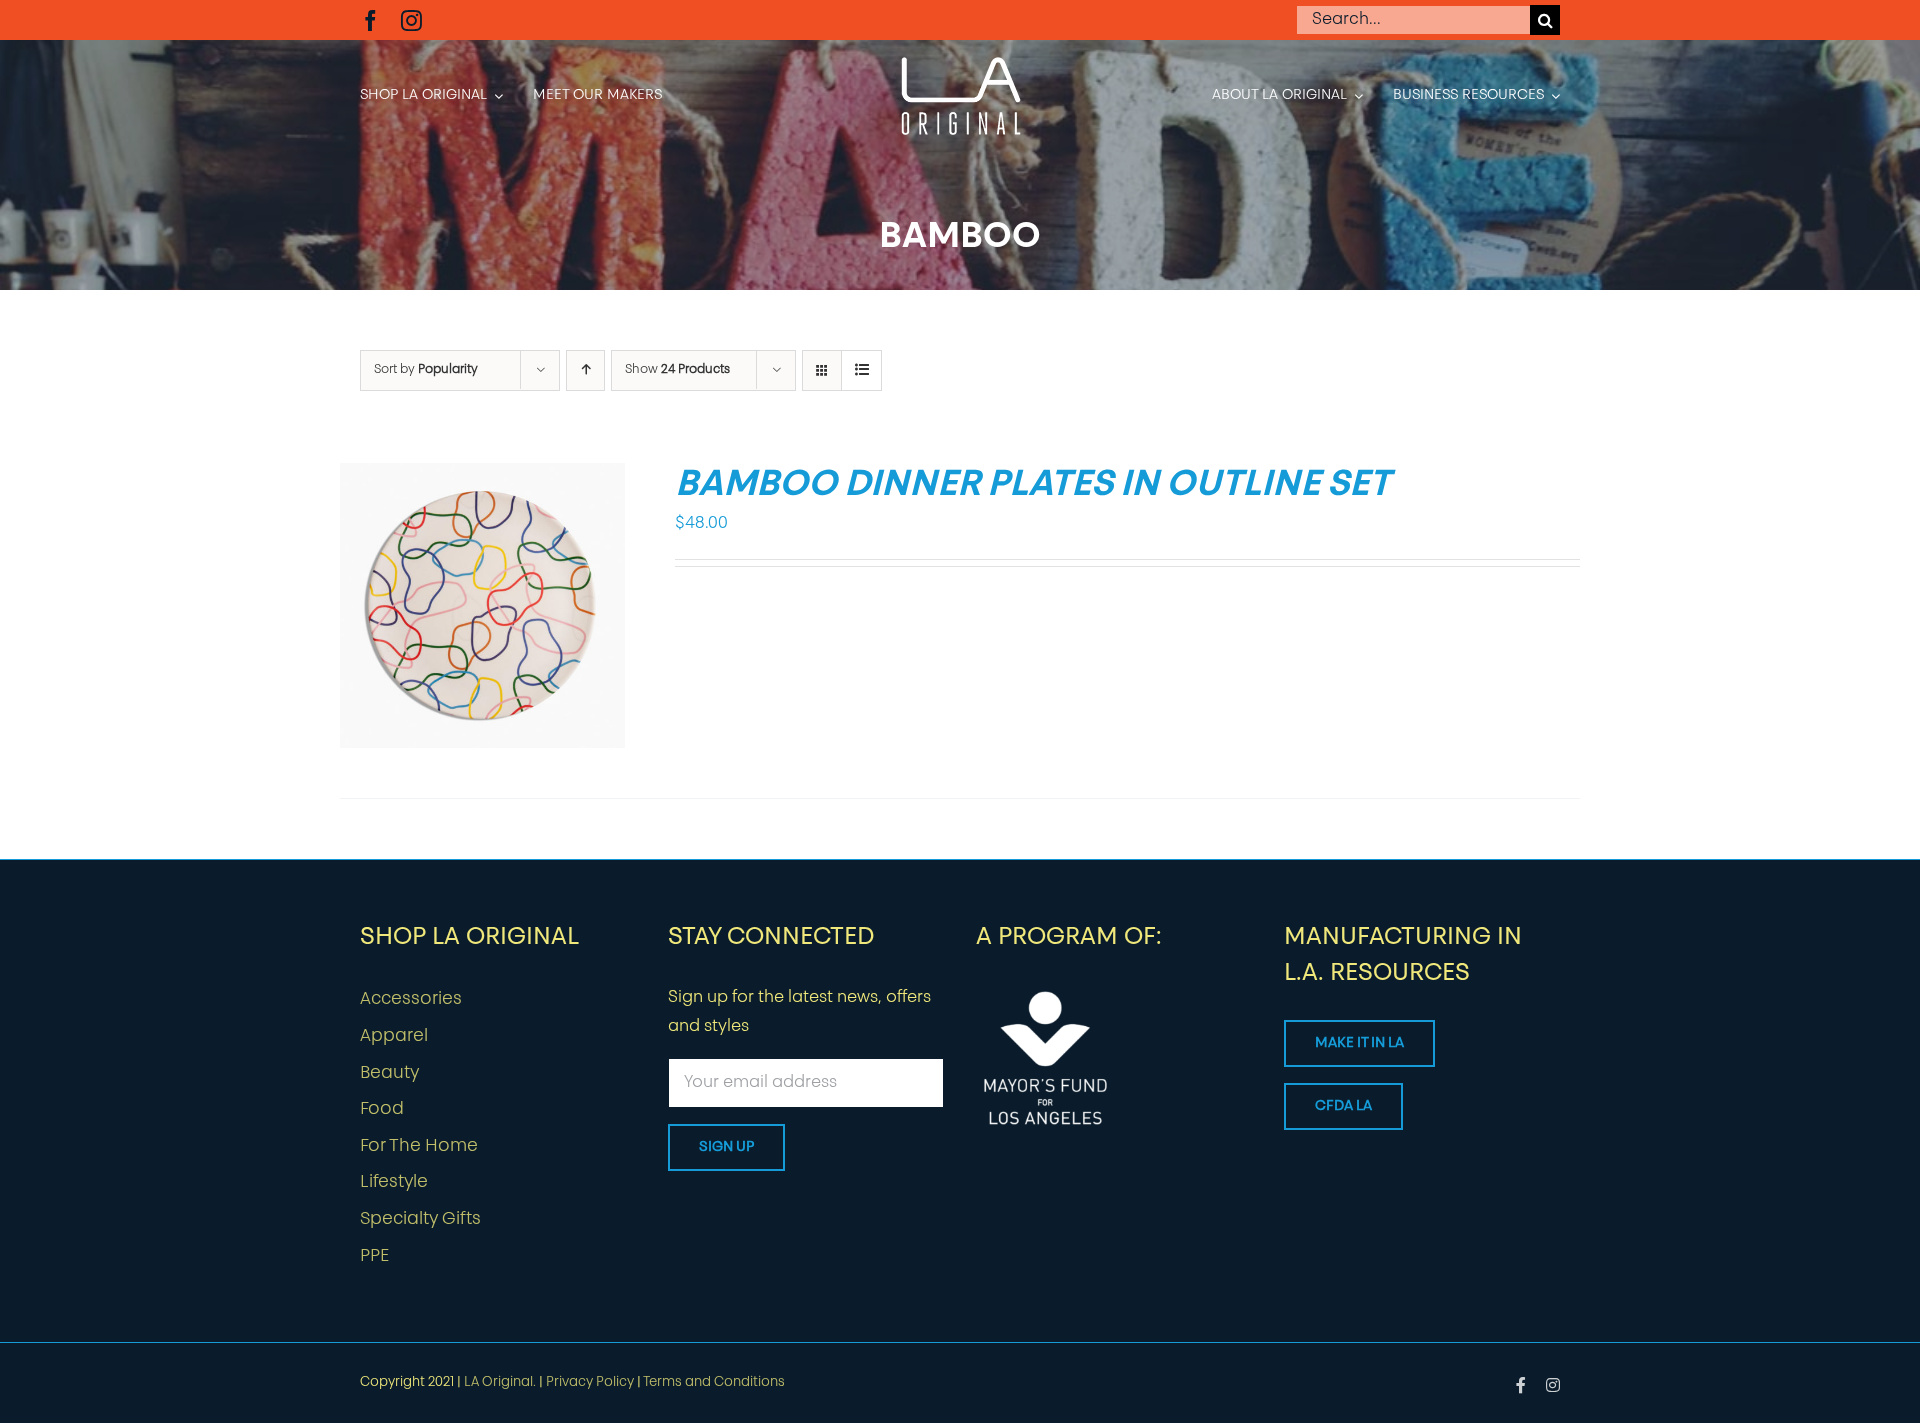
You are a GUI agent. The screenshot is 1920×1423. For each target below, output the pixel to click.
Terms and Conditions (714, 1382)
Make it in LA (1359, 1043)
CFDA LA (1343, 1106)
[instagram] (411, 20)
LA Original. (500, 1382)
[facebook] (370, 20)
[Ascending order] (585, 370)
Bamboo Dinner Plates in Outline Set (1032, 486)
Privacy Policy (590, 1382)
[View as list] (861, 370)
